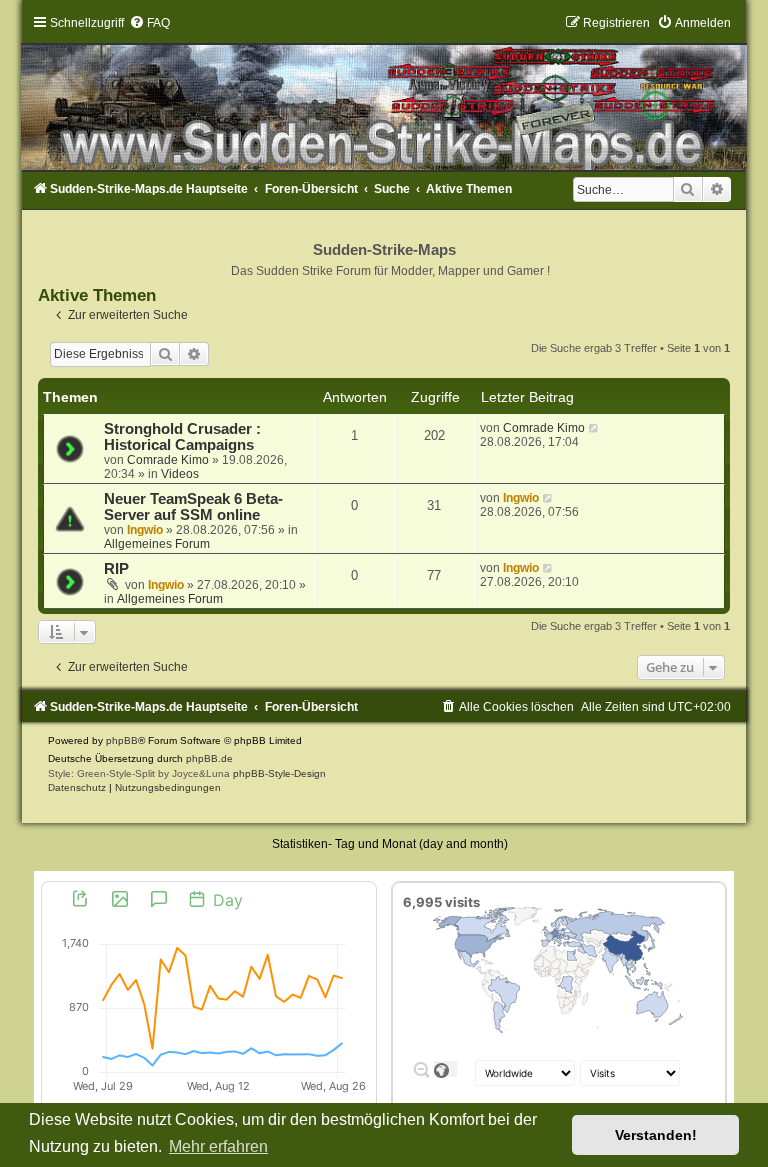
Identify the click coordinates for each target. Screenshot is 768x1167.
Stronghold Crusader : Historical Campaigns (182, 437)
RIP (116, 569)
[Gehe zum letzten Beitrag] (594, 428)
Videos (180, 474)
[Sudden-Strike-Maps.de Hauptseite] (383, 93)
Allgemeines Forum (157, 544)
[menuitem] (149, 23)
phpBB (122, 740)
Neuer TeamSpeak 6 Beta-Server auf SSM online (193, 507)
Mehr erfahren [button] (218, 1146)
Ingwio (145, 530)
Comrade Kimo (168, 460)
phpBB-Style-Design (279, 773)
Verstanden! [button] (656, 1135)
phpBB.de (209, 758)
